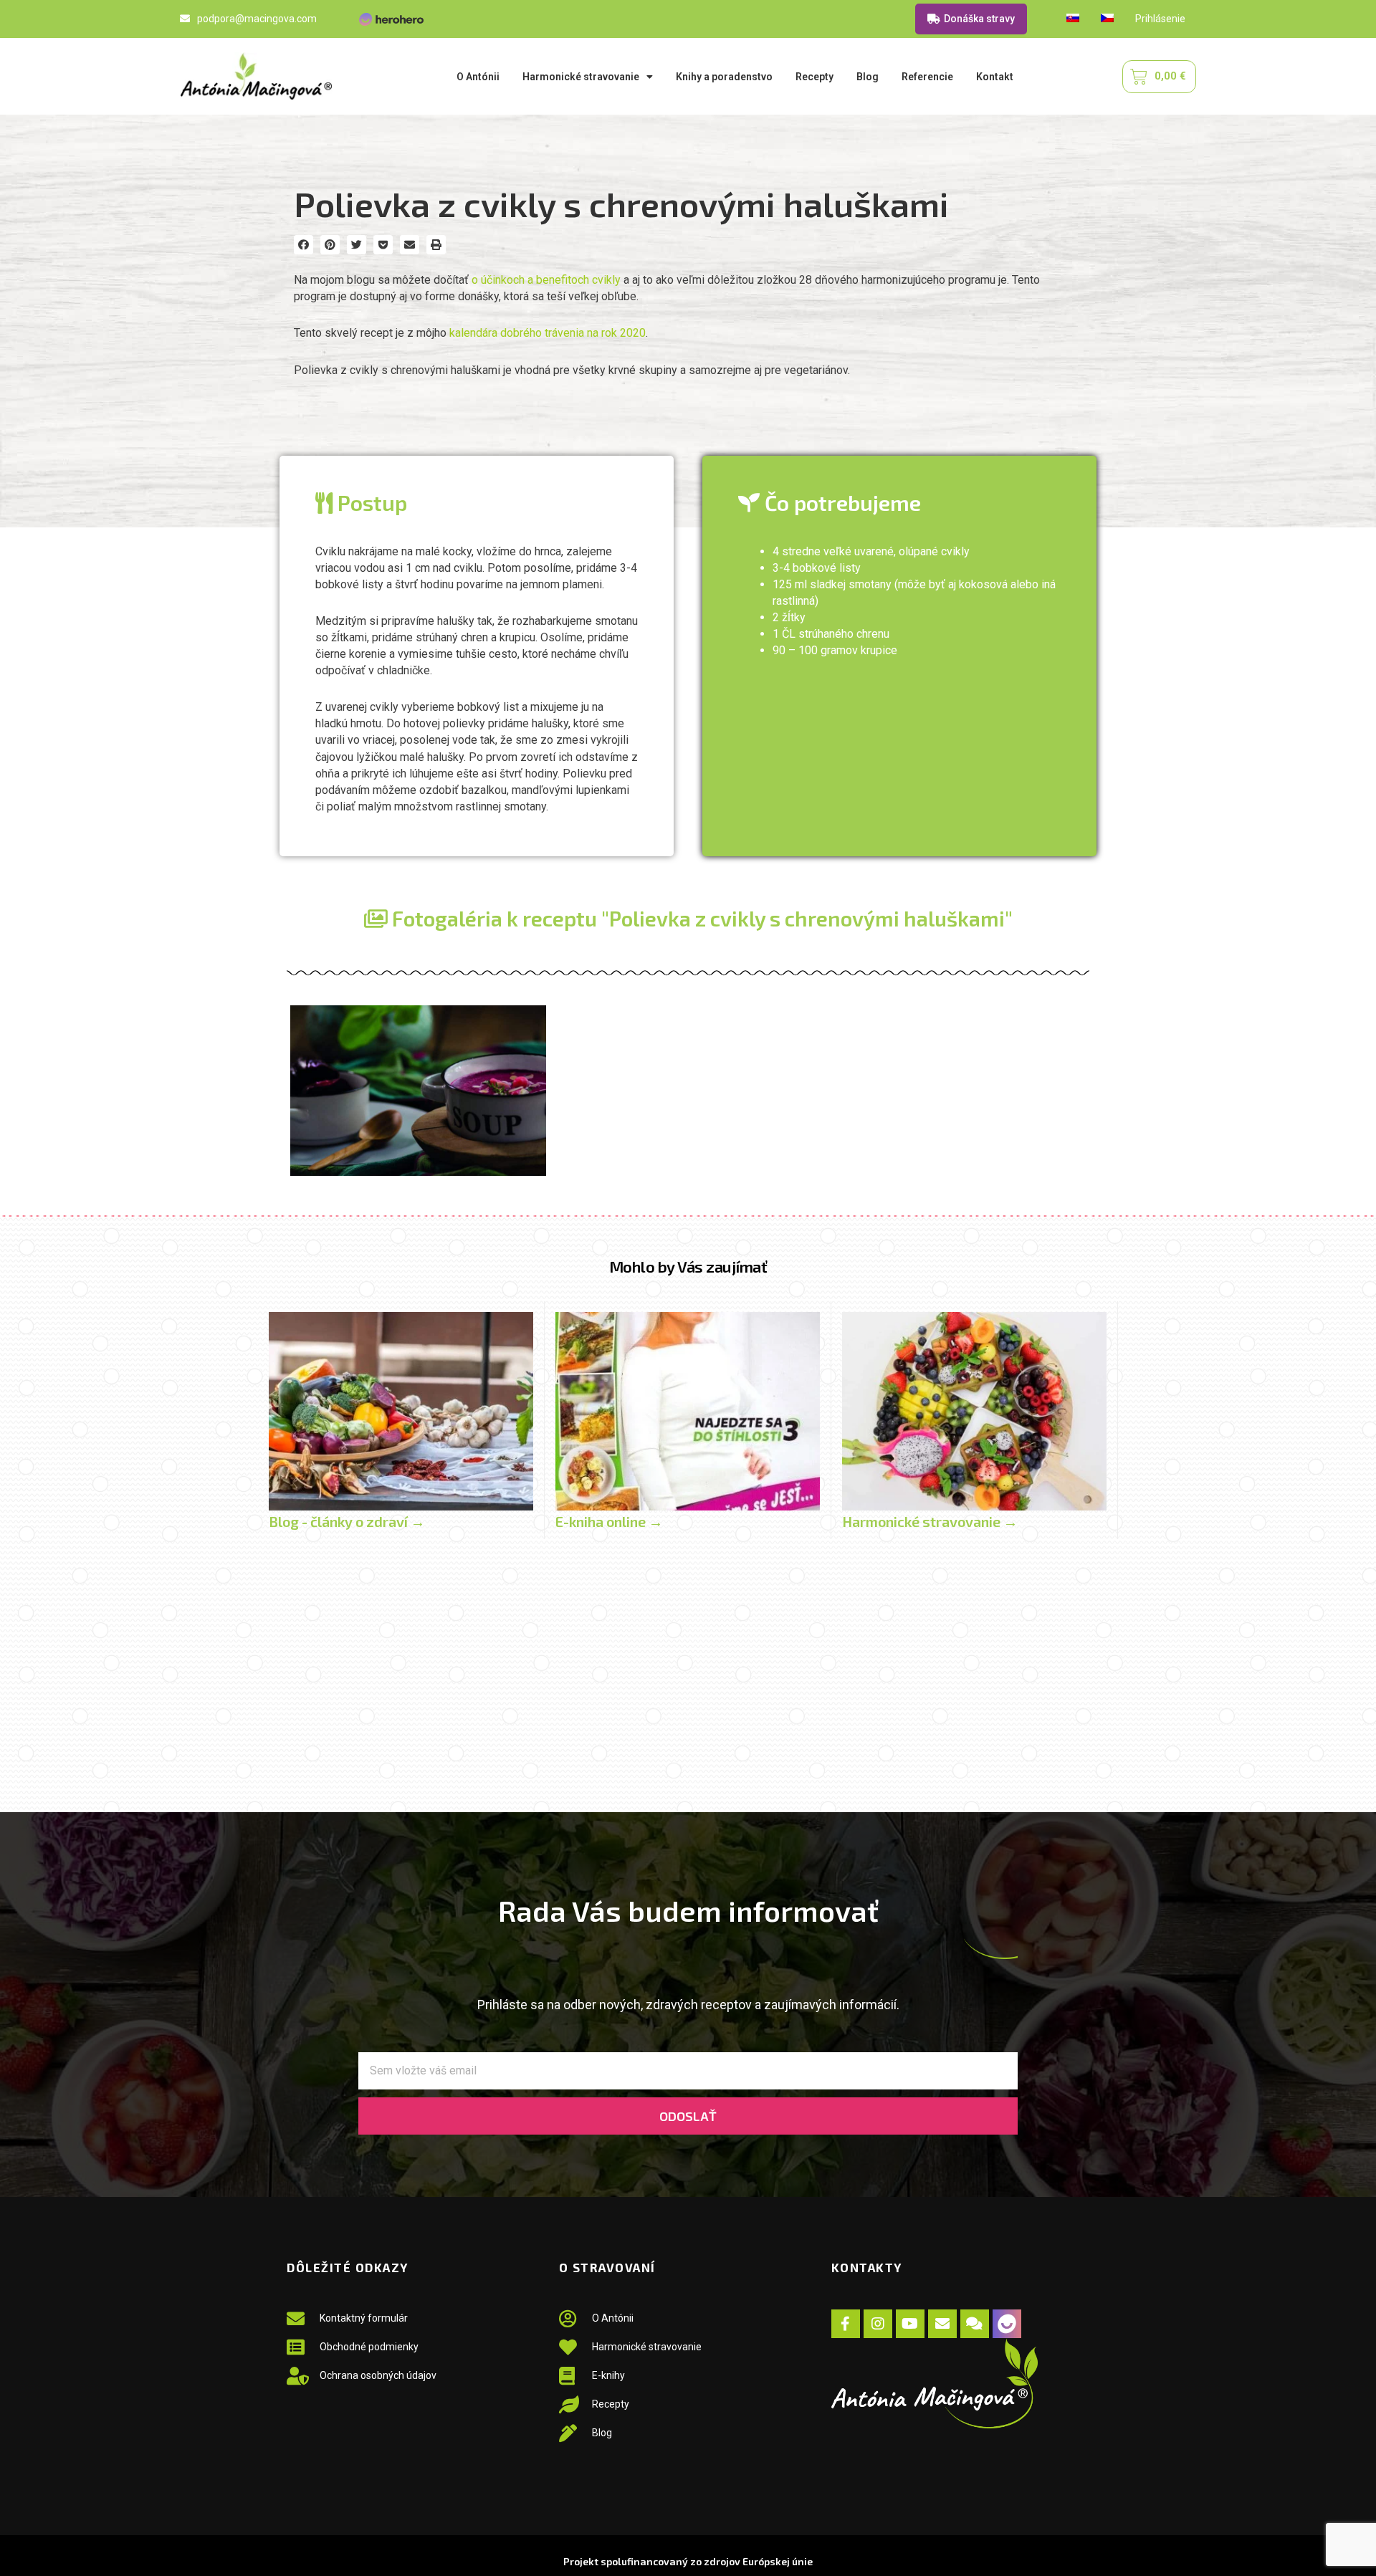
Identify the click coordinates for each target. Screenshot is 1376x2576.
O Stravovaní (607, 2267)
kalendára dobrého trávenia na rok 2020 (548, 333)
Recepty (814, 77)
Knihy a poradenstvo (724, 77)
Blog (868, 77)
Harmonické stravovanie (581, 77)
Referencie (927, 77)
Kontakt (995, 77)
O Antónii (478, 77)
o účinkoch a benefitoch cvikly (546, 280)
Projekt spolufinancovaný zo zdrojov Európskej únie (688, 2561)
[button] (304, 245)
